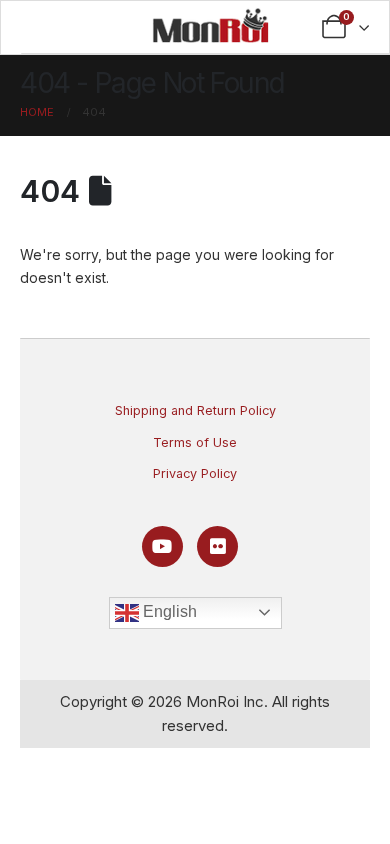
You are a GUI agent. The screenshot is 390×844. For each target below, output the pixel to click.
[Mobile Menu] (82, 27)
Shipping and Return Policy (195, 410)
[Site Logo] (210, 25)
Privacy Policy (195, 473)
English (168, 611)
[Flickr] (217, 546)
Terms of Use (195, 442)
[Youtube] (162, 546)
